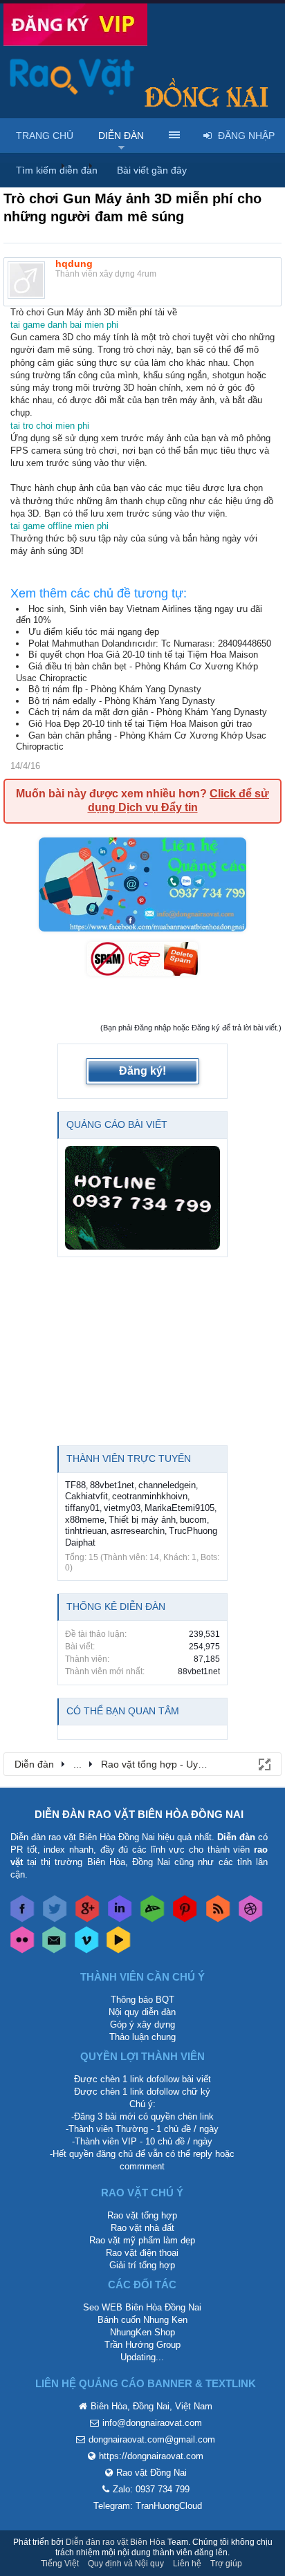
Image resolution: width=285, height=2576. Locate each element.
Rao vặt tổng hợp (142, 2215)
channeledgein (167, 1485)
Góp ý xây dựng (142, 2024)
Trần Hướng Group (142, 2345)
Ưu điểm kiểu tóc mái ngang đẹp (94, 632)
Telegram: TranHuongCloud (148, 2506)
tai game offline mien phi (59, 526)
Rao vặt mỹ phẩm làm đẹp (142, 2240)
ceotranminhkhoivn (150, 1496)
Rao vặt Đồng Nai (151, 2473)
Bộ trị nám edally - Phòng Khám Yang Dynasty (122, 701)
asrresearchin (138, 1531)
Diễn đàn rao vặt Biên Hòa (116, 2542)
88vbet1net (112, 1485)
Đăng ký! (142, 1071)
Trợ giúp (226, 2564)
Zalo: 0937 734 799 (151, 2489)
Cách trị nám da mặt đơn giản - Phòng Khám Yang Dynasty (148, 712)
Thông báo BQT (142, 2000)
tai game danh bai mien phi (64, 325)
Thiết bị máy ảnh (142, 1520)
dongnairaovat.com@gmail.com (152, 2439)
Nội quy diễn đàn (142, 2012)
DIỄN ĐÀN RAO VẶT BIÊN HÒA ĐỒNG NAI (139, 1814)
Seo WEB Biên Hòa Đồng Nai (142, 2307)
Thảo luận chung (142, 2037)
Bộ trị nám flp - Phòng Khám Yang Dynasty (115, 689)
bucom (193, 1520)
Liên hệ (187, 2564)
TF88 (75, 1485)
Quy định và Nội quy (126, 2564)
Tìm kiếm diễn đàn (57, 170)
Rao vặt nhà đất (142, 2228)
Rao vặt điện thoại (142, 2253)
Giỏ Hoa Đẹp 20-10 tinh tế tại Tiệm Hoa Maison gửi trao (140, 724)
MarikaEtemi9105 (180, 1508)
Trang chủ (45, 136)
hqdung (74, 263)
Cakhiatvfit (86, 1496)
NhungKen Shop (142, 2332)
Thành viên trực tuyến (129, 1458)
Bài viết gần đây (152, 170)
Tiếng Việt (60, 2564)
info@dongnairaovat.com (152, 2423)
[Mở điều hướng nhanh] (264, 1763)
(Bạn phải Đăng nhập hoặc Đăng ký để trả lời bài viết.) (191, 1028)
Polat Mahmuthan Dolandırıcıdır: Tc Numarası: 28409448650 (150, 643)
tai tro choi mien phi (50, 426)
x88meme (85, 1520)
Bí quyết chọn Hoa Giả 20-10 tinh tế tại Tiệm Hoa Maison (143, 655)
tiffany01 (82, 1508)
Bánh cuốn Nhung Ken (142, 2320)
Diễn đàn (121, 136)
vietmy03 (122, 1508)
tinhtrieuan (86, 1531)
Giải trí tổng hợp (142, 2265)
